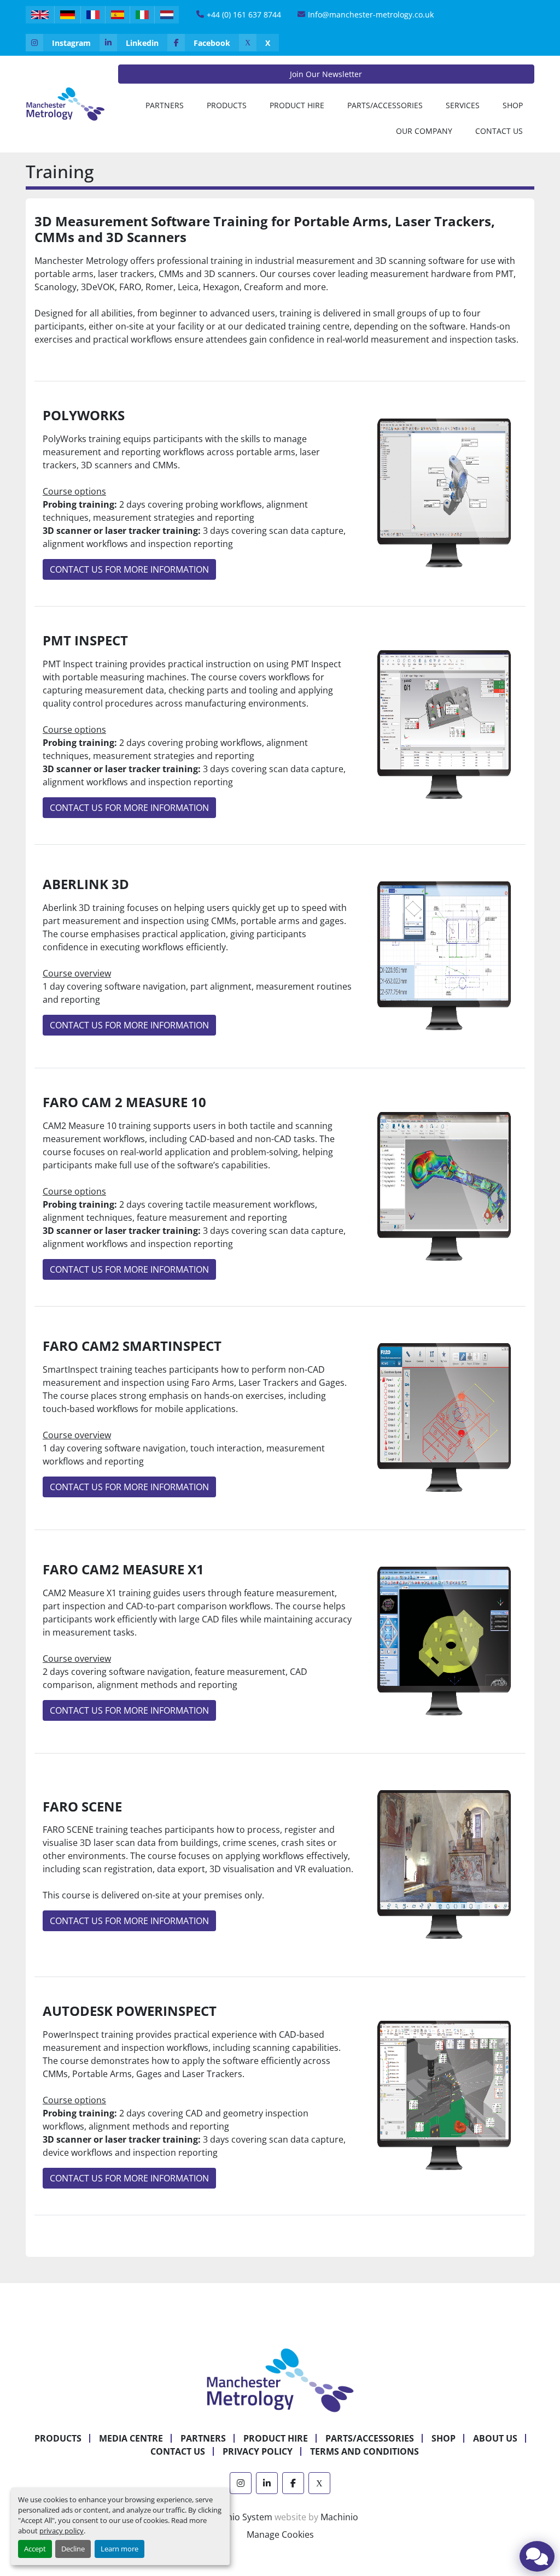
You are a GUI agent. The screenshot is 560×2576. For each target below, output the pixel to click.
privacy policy (62, 2531)
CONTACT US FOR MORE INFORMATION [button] (129, 569)
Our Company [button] (424, 131)
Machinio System (237, 2517)
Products (227, 105)
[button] (227, 105)
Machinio (339, 2517)
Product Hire (297, 105)
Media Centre (131, 2438)
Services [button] (463, 105)
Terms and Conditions (364, 2451)
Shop (513, 105)
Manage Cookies (280, 2534)
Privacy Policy (258, 2451)
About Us (495, 2438)
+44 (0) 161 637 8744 (244, 14)
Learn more (119, 2549)
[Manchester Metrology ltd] (280, 2379)
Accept (35, 2549)
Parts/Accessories (385, 105)
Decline (73, 2549)
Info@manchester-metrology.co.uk (371, 14)
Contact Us (499, 131)
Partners (165, 105)
